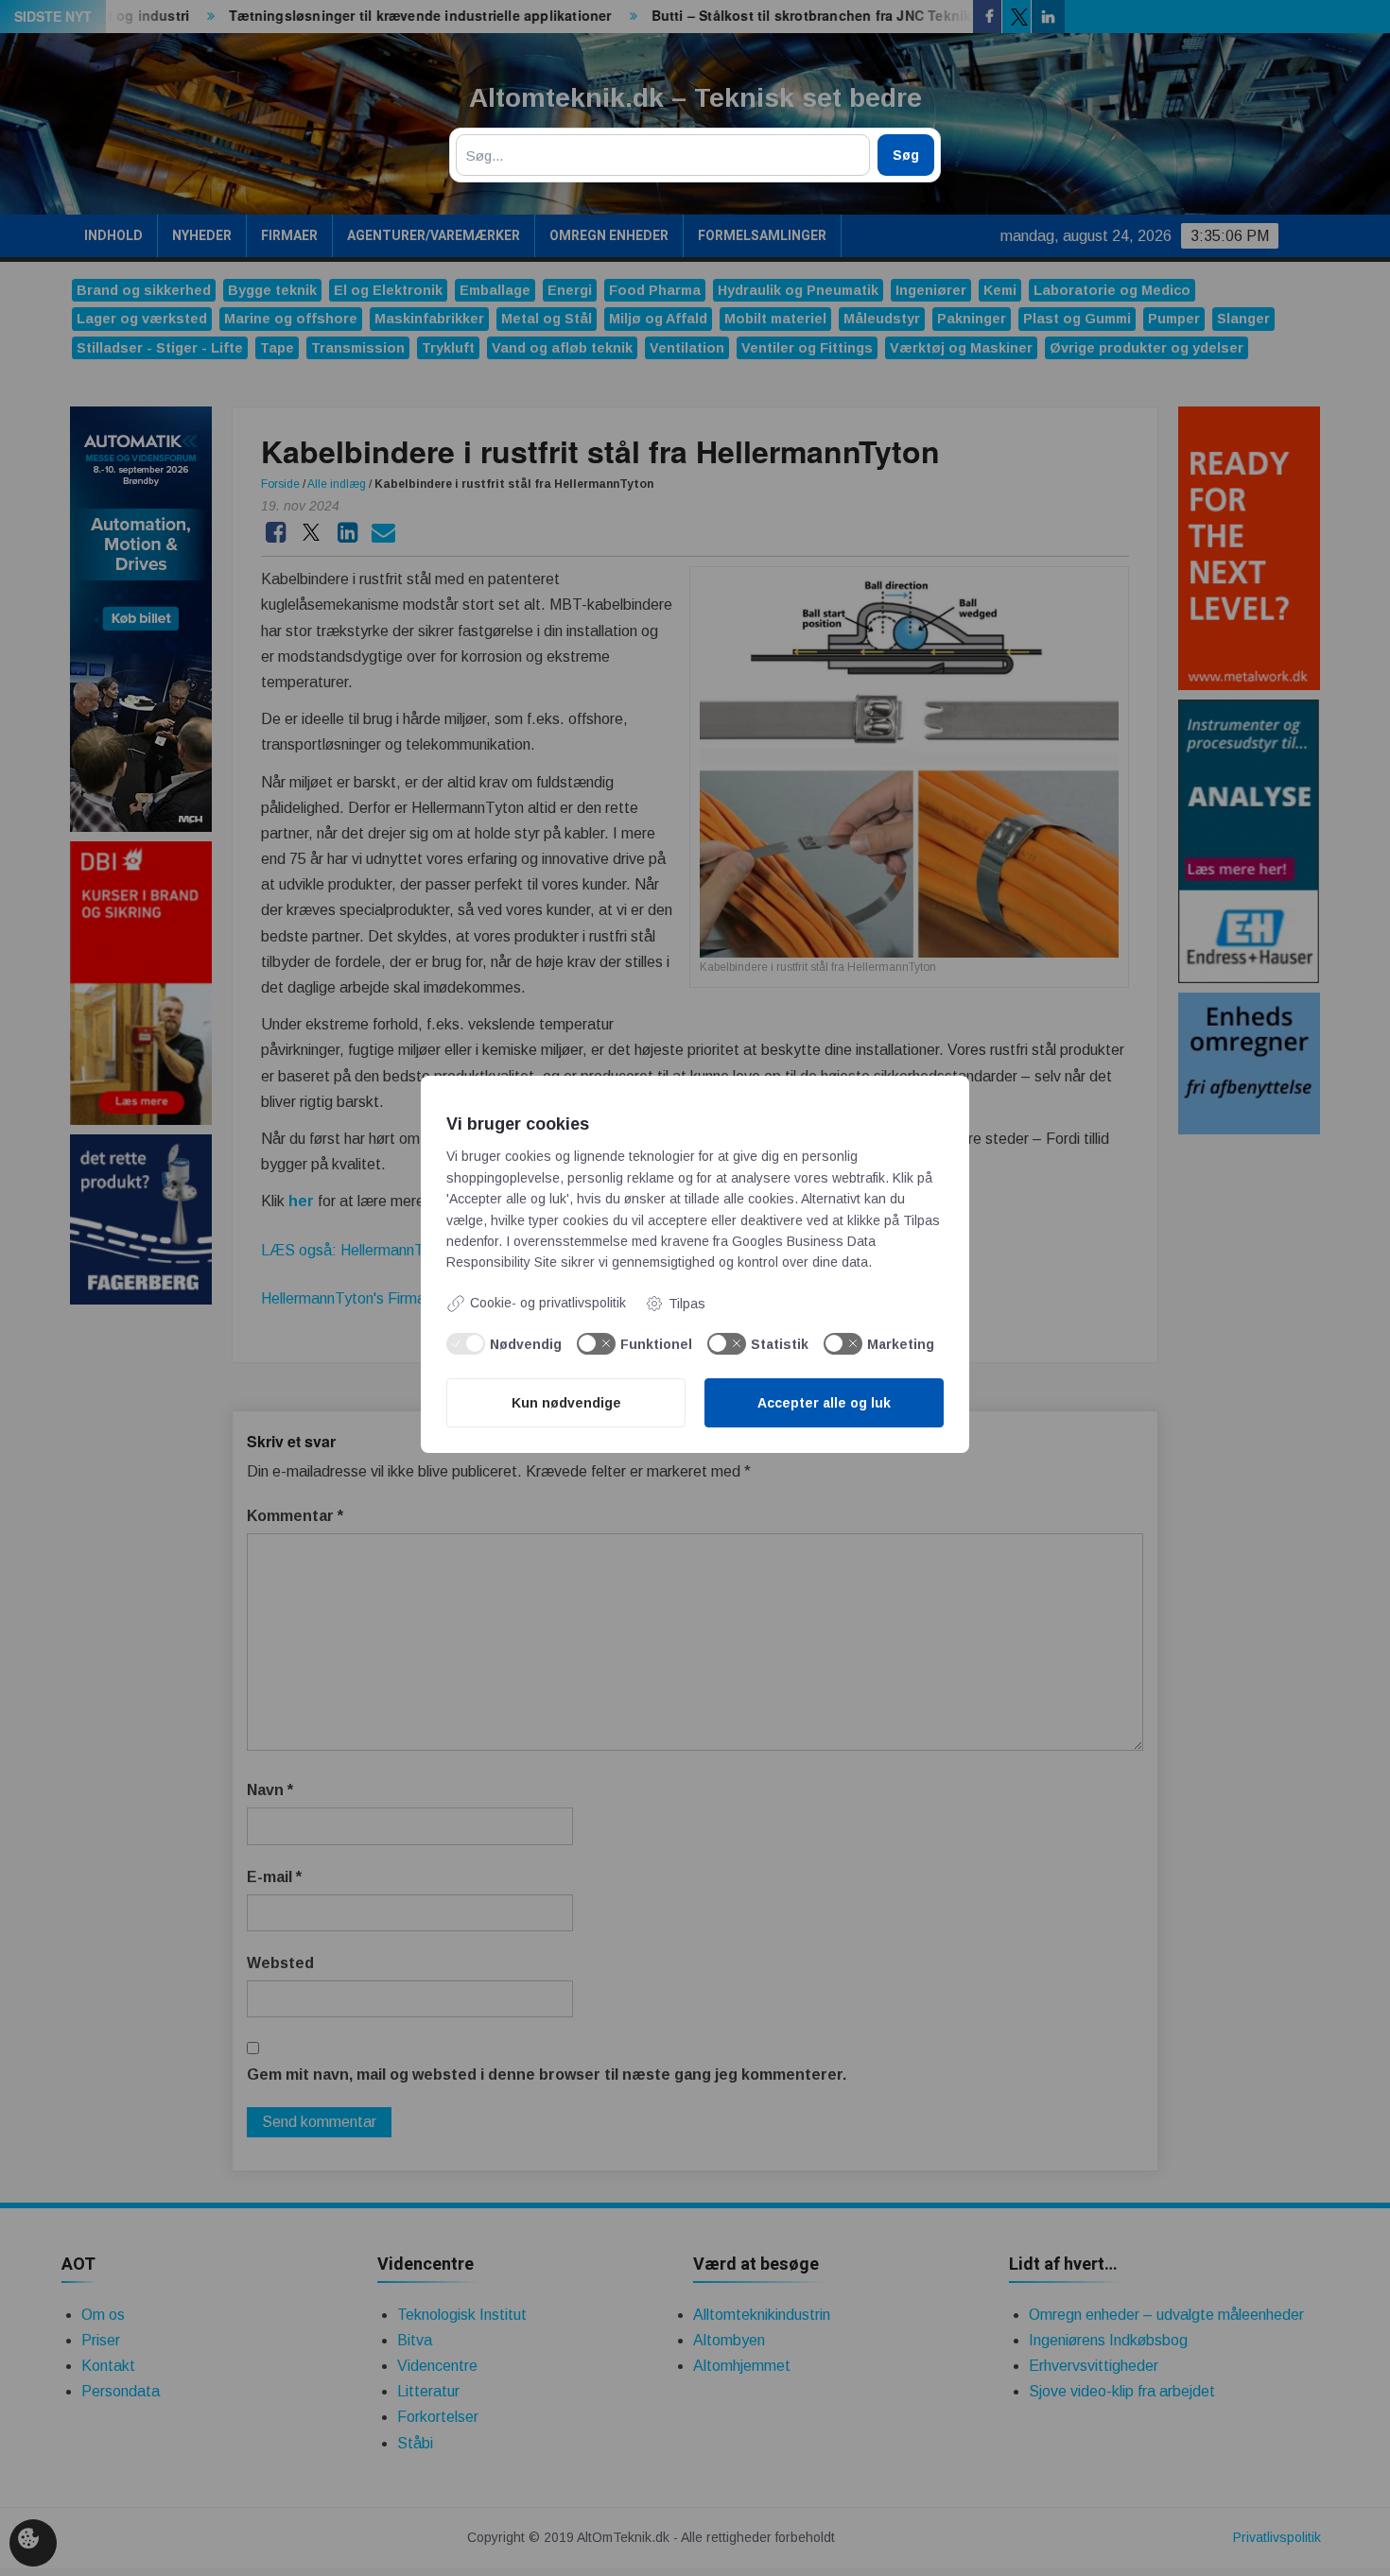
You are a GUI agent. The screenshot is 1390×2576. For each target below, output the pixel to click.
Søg (906, 155)
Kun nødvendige (566, 1403)
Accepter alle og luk (824, 1403)
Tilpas (687, 1304)
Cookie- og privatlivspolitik (548, 1303)
